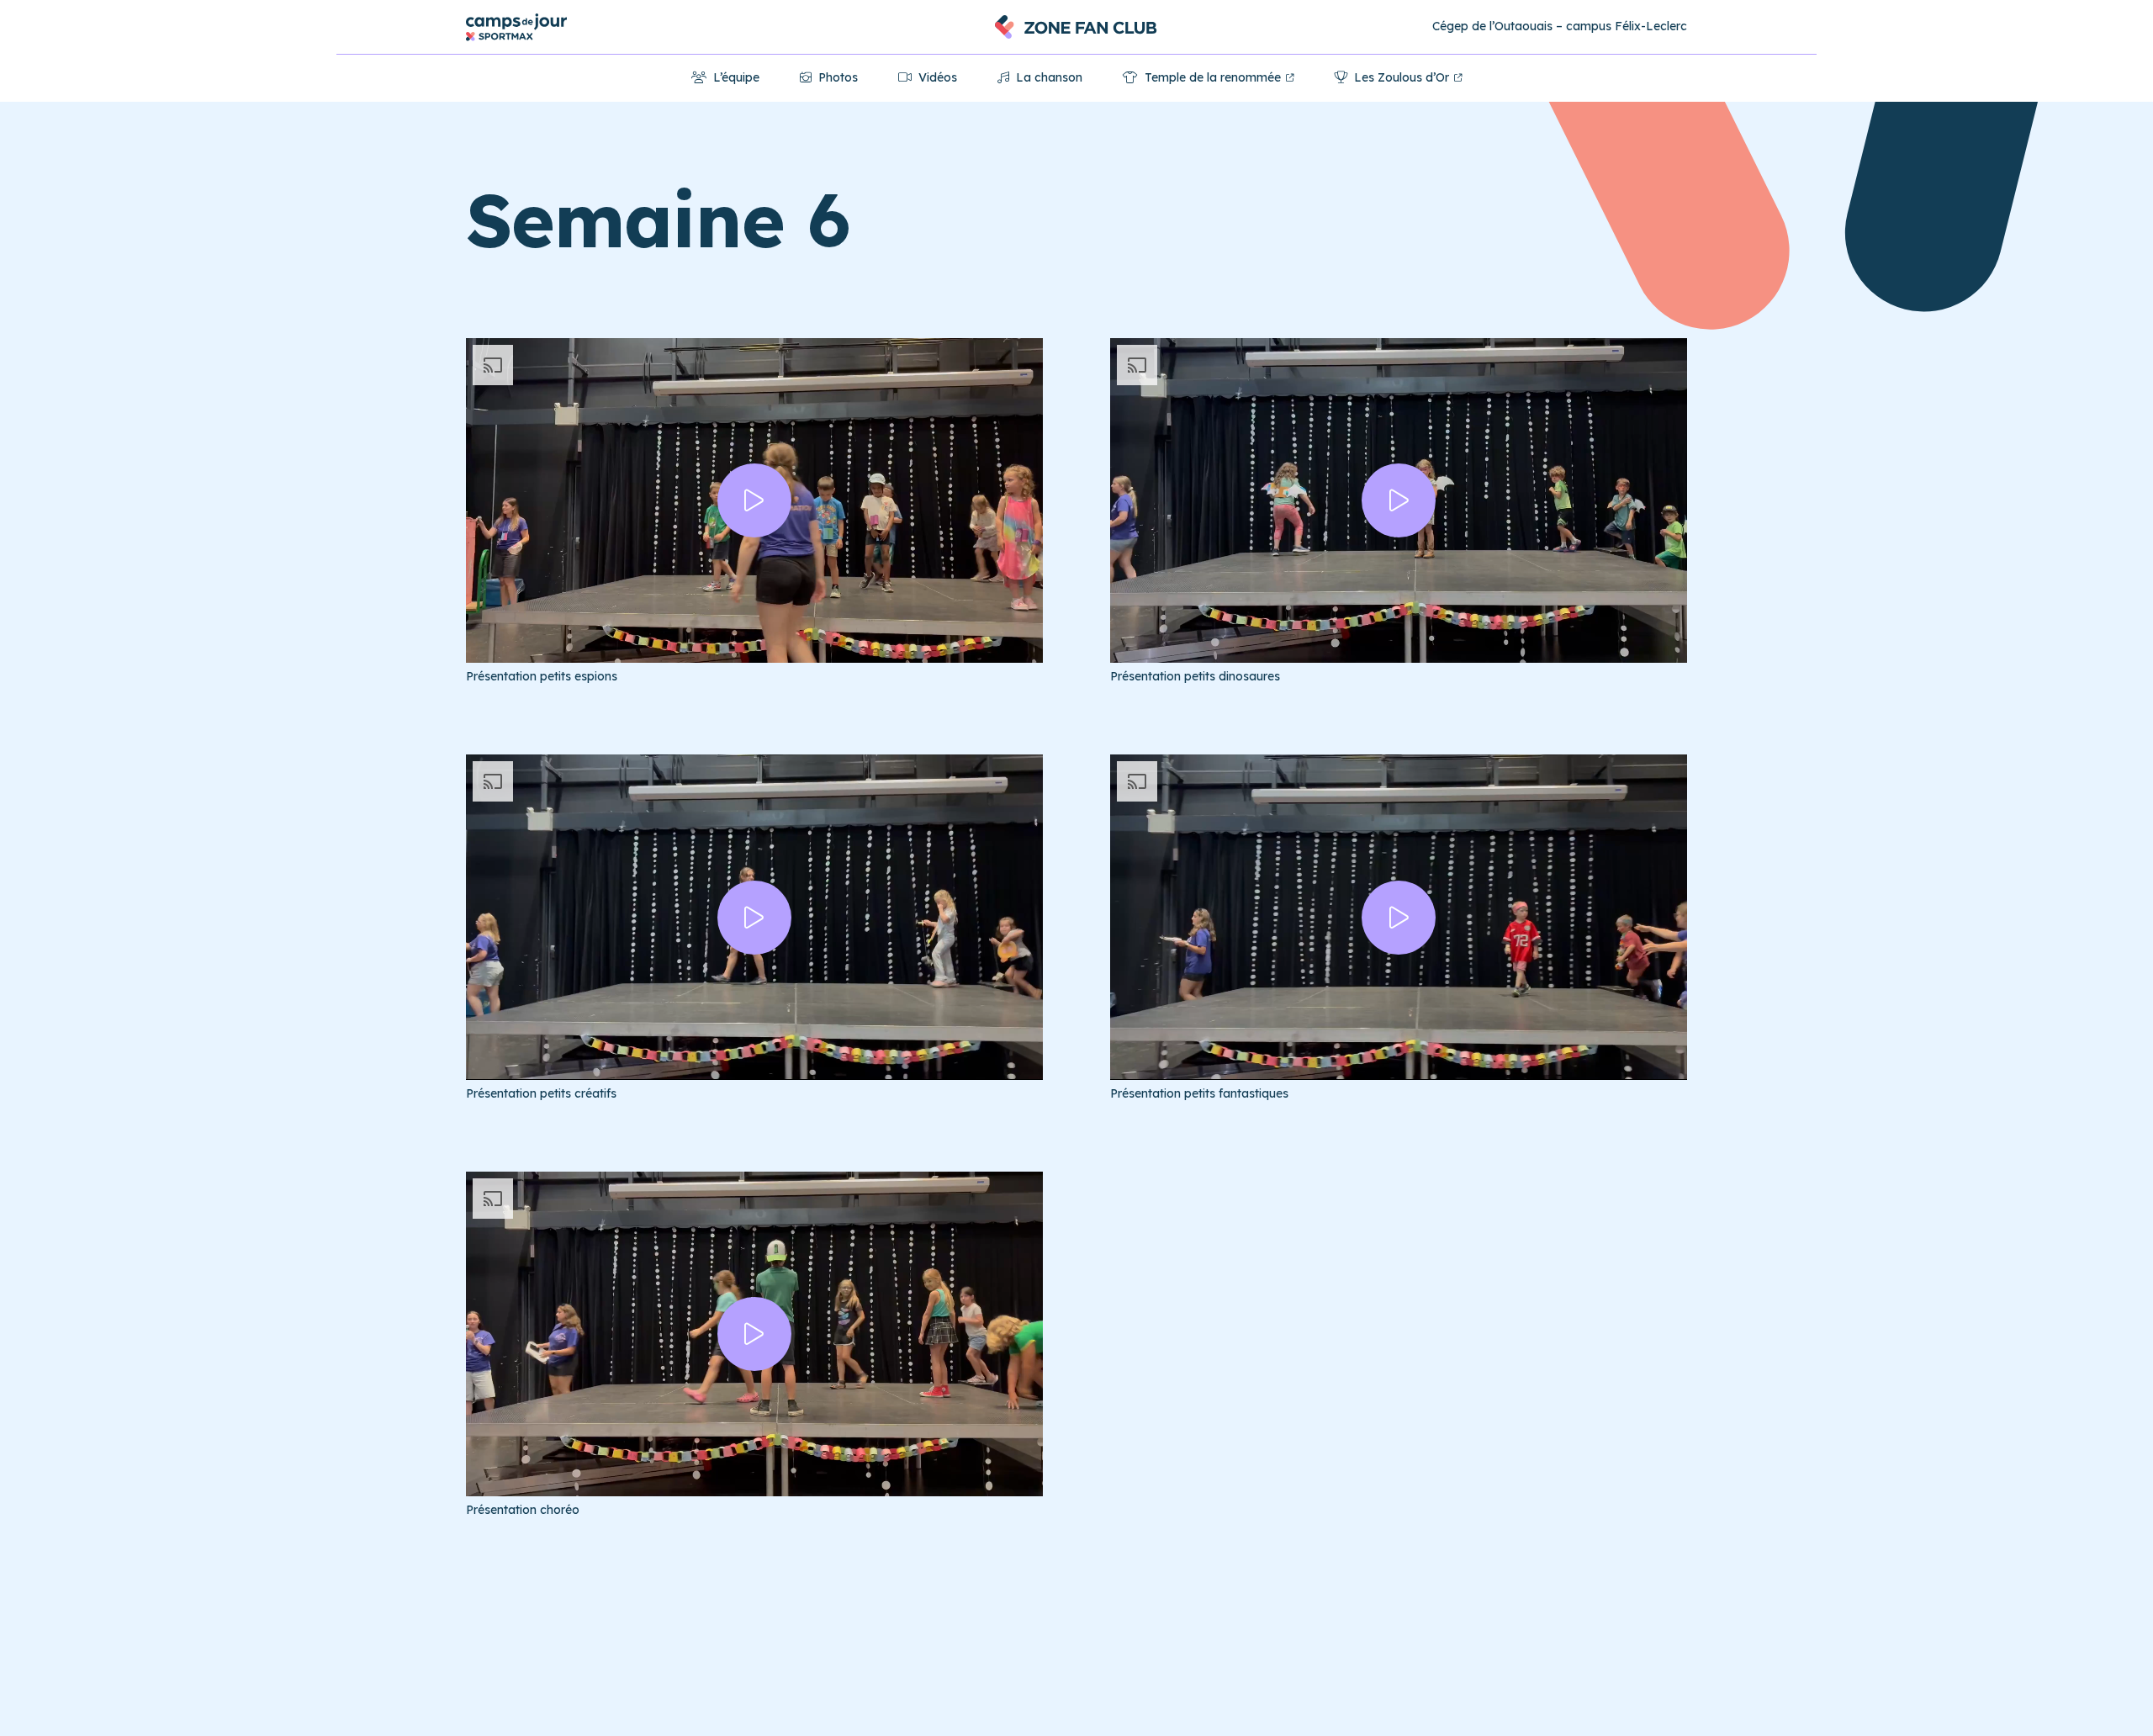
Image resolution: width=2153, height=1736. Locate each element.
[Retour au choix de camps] (516, 27)
